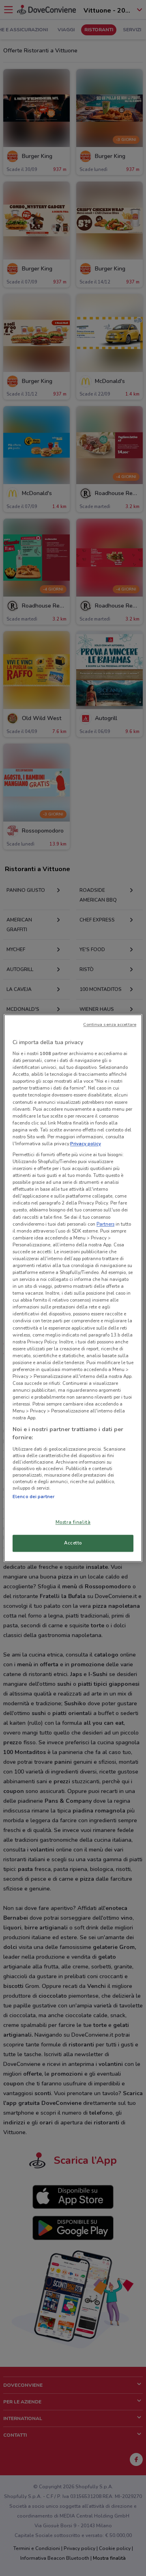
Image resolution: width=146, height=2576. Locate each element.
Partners (105, 1224)
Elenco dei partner (33, 1497)
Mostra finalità (73, 1522)
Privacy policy (86, 1144)
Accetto (73, 1543)
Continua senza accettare (110, 1024)
